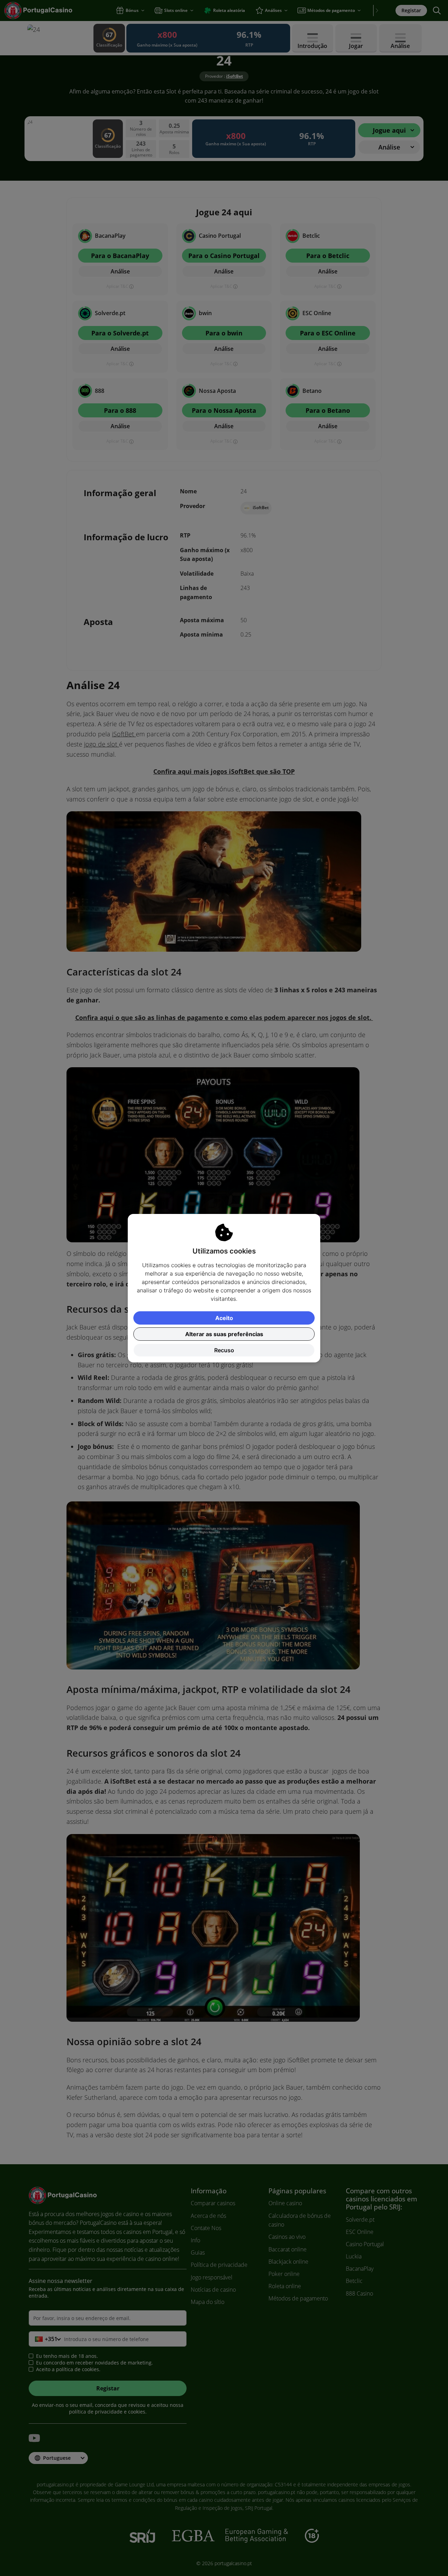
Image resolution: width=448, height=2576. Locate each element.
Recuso (224, 1350)
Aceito (224, 1318)
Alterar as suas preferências (224, 1334)
